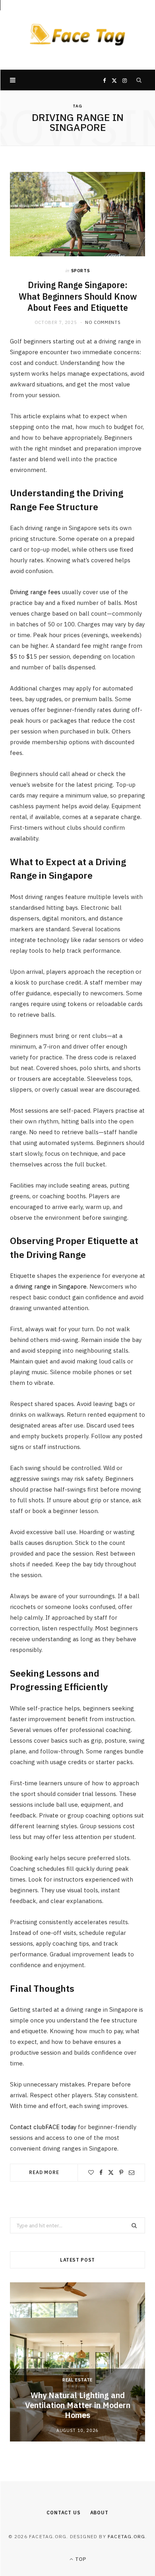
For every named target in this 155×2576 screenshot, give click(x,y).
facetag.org (126, 2536)
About (99, 2513)
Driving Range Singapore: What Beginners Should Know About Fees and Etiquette (78, 296)
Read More (44, 2172)
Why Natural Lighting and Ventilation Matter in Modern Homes (78, 2405)
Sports (81, 271)
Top (80, 2559)
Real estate (77, 2380)
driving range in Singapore (51, 1286)
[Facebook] (101, 2172)
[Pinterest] (121, 2172)
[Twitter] (111, 2172)
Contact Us (63, 2513)
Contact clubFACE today (43, 2127)
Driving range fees (35, 592)
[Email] (132, 2172)
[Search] (139, 80)
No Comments (103, 322)
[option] (77, 2362)
